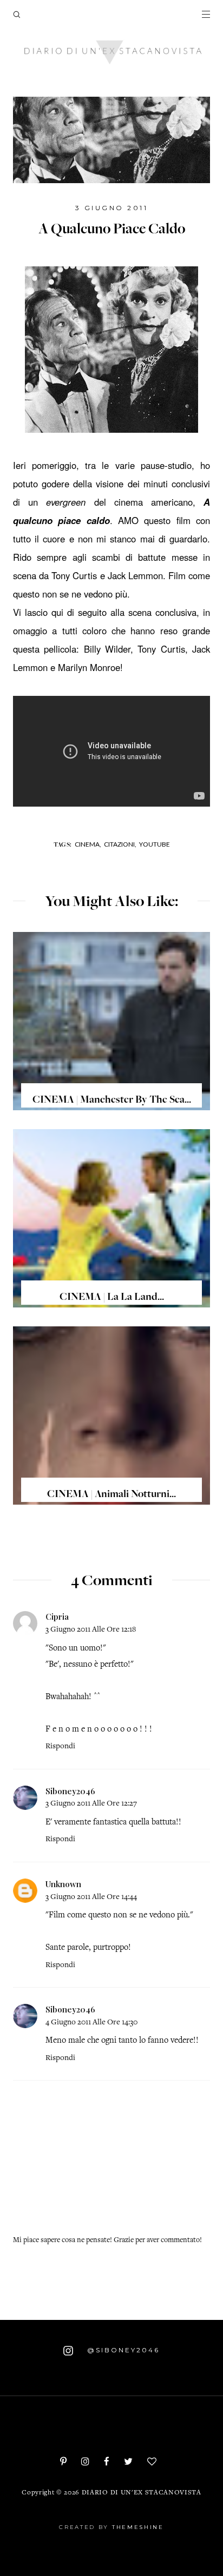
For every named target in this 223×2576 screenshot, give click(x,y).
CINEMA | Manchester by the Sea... (112, 1101)
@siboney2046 (122, 2350)
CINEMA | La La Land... (112, 1298)
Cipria (57, 1616)
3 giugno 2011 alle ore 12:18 (91, 1630)
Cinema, (88, 844)
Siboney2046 (70, 1791)
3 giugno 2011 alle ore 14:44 (91, 1897)
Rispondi (60, 1746)
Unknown (63, 1884)
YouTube (155, 844)
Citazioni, (120, 844)
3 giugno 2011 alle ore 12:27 (91, 1804)
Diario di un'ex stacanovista (142, 2493)
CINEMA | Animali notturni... (111, 1495)
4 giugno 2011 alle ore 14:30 (91, 2022)
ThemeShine (138, 2527)
